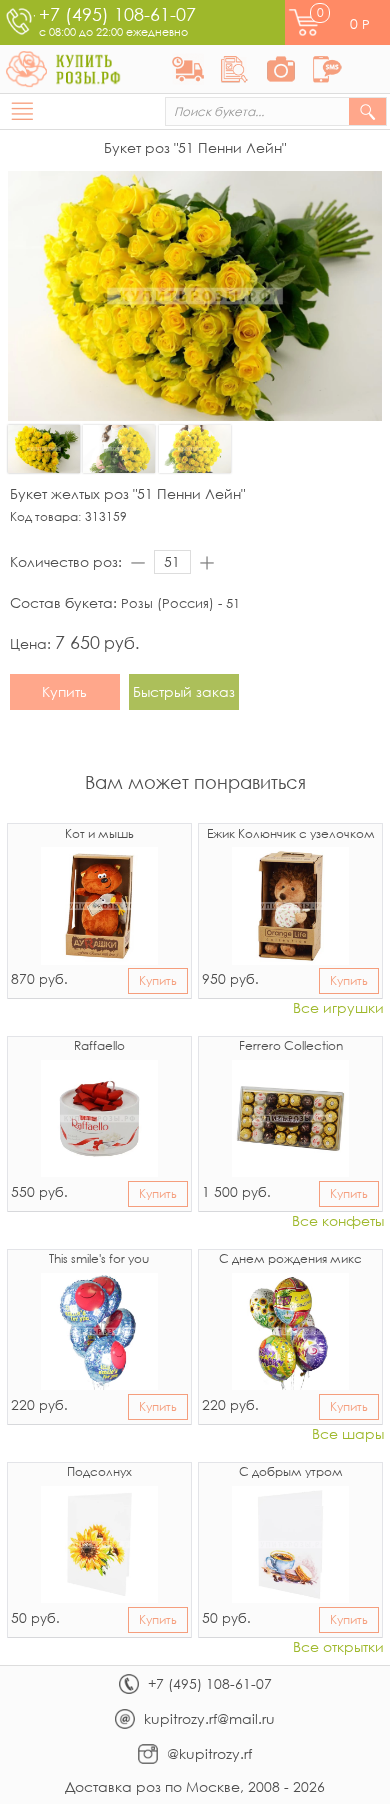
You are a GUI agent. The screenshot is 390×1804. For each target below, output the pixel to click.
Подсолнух (99, 1473)
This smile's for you (99, 1260)
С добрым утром (291, 1473)
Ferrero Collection (291, 1047)
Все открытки (338, 1647)
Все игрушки (338, 1008)
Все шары (348, 1434)
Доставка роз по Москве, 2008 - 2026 (195, 1786)
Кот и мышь (99, 835)
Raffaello (99, 1047)
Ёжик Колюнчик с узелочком (291, 835)
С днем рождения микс (290, 1260)
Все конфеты (338, 1221)
